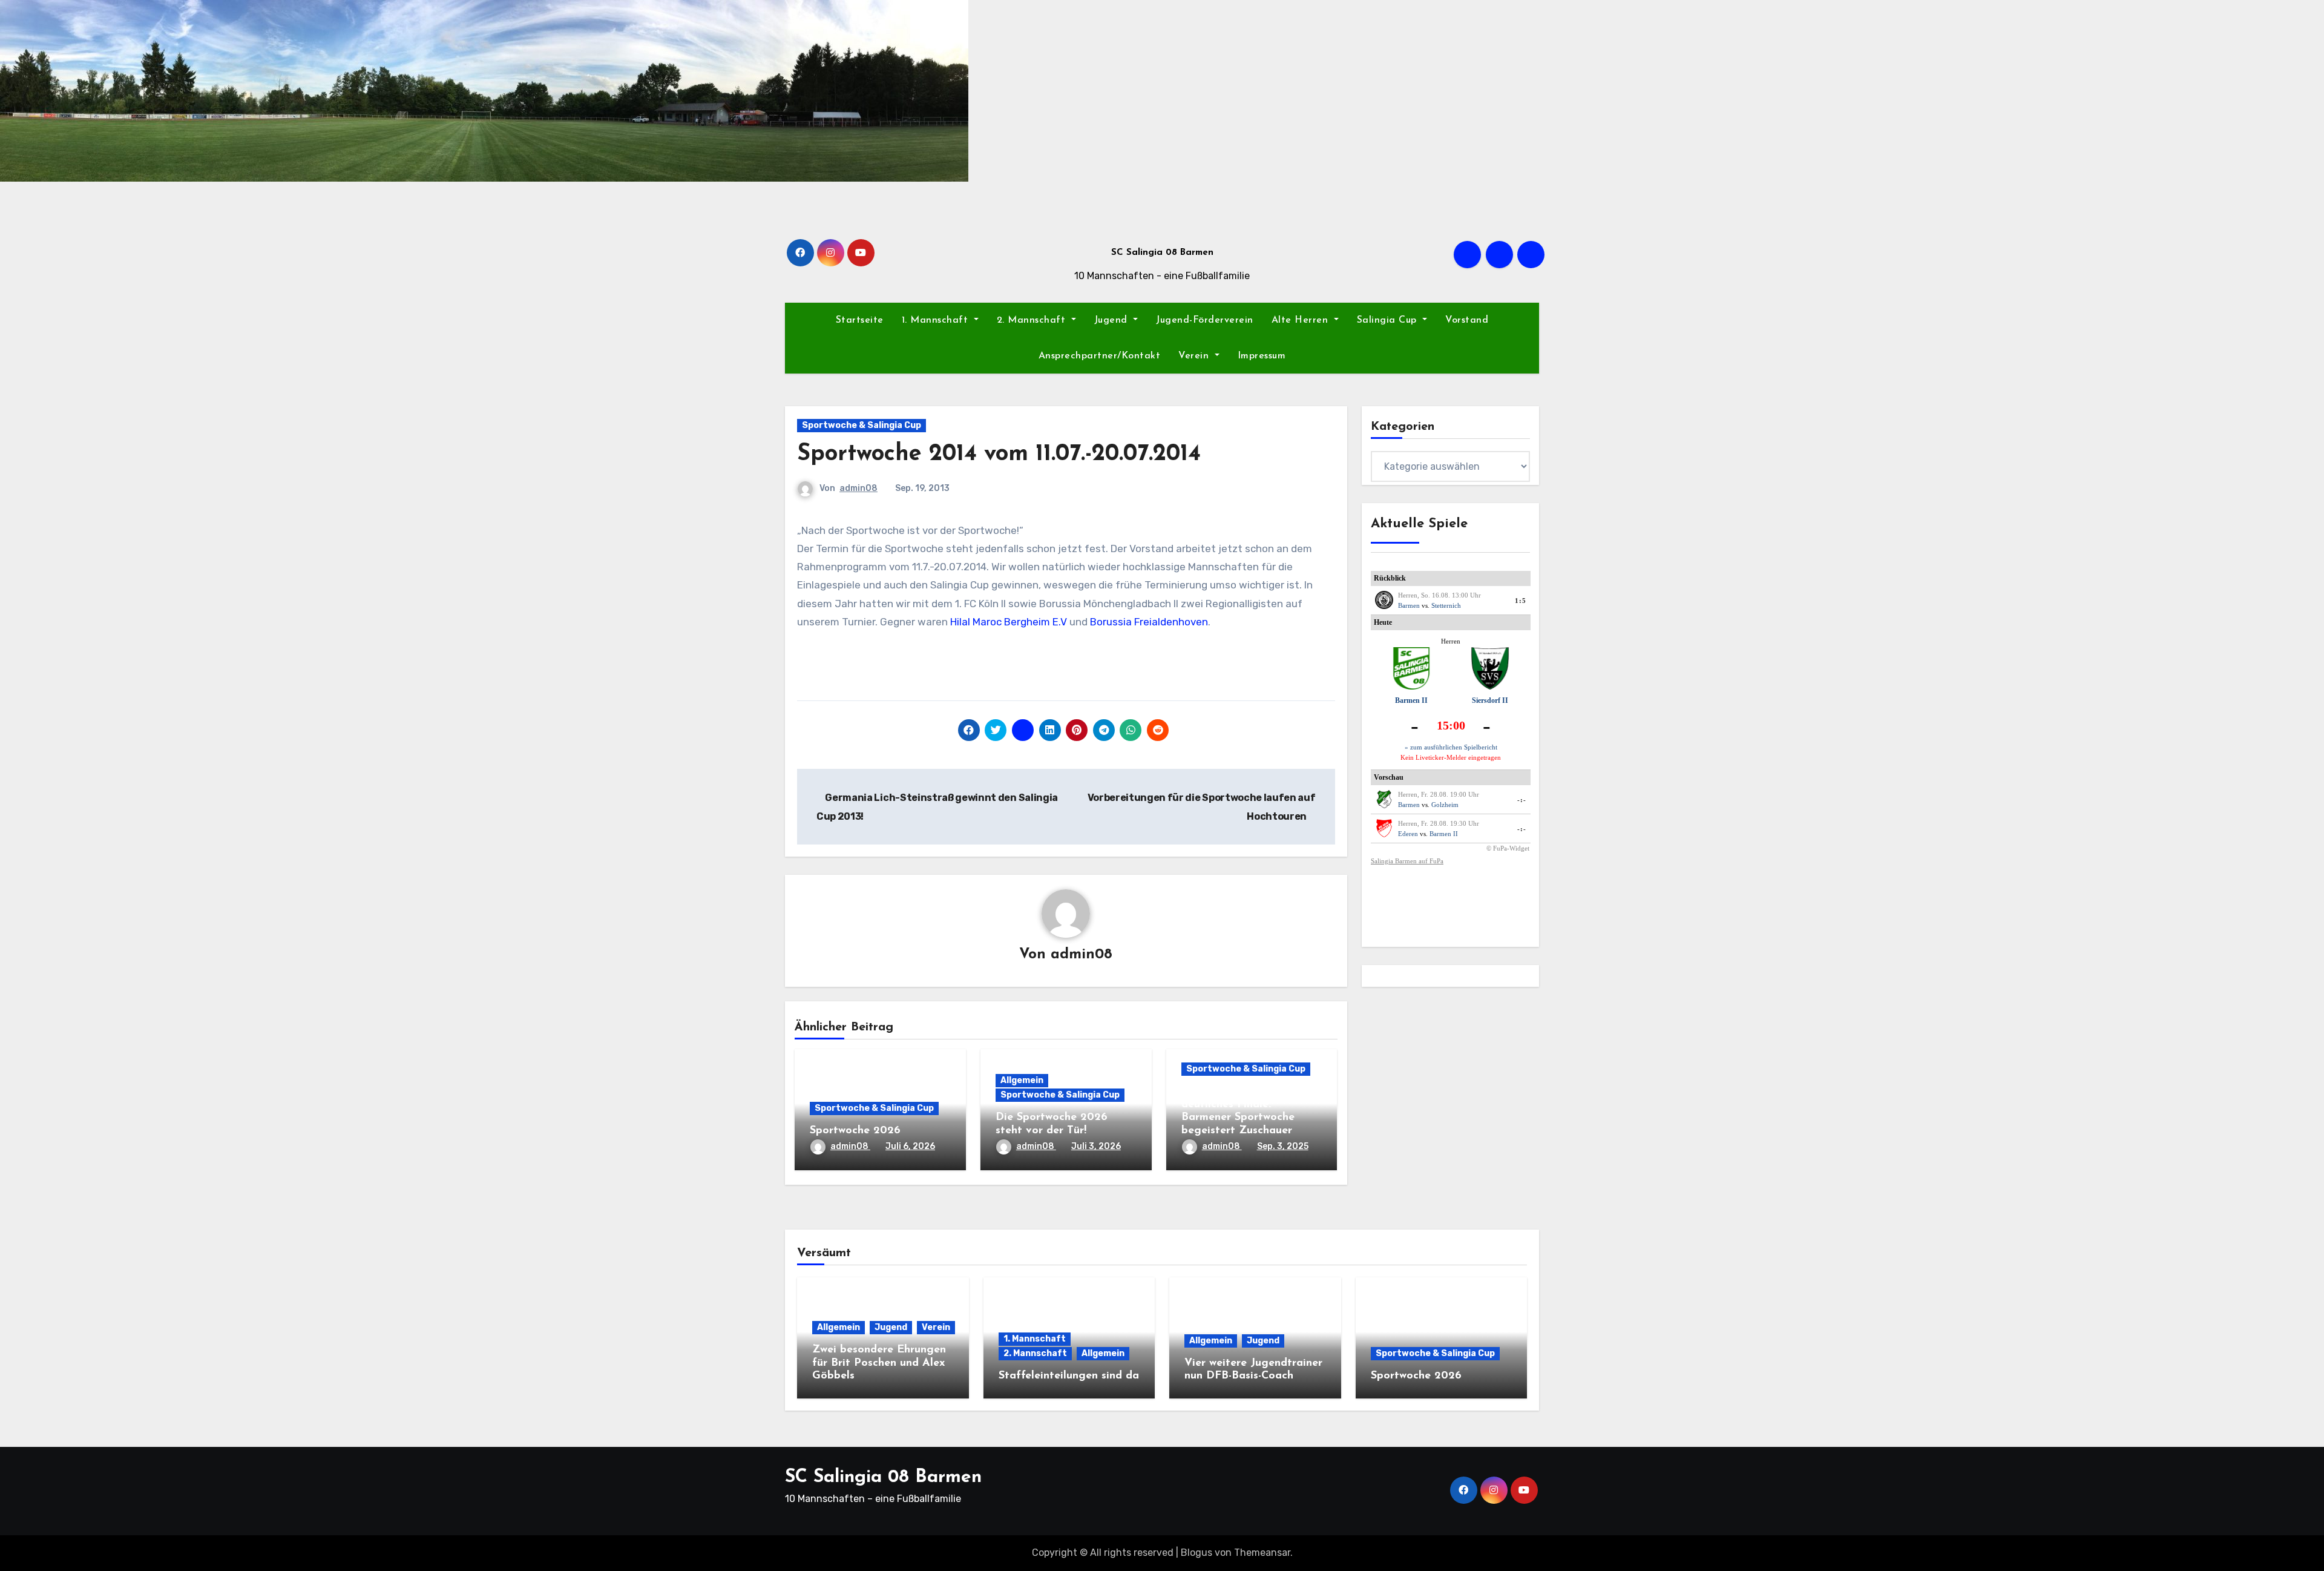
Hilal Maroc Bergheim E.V (1009, 622)
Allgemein (1022, 1080)
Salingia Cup (1389, 320)
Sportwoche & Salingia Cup (862, 425)
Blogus (1196, 1553)
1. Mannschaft (937, 320)
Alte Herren (1302, 320)
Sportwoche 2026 (855, 1131)
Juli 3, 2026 (1096, 1146)
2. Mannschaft (1033, 320)
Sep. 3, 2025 (1283, 1146)
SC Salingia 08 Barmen (1162, 253)
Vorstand (1467, 320)
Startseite (860, 320)
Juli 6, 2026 (910, 1146)
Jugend (1113, 320)
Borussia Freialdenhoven (1149, 622)
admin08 (858, 488)
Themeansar (1262, 1553)
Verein (1195, 356)
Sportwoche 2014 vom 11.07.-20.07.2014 (999, 454)
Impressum (1262, 356)
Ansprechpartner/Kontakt (1100, 356)
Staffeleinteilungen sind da (1069, 1376)
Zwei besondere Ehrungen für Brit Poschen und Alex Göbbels (879, 1363)
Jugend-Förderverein (1205, 320)
